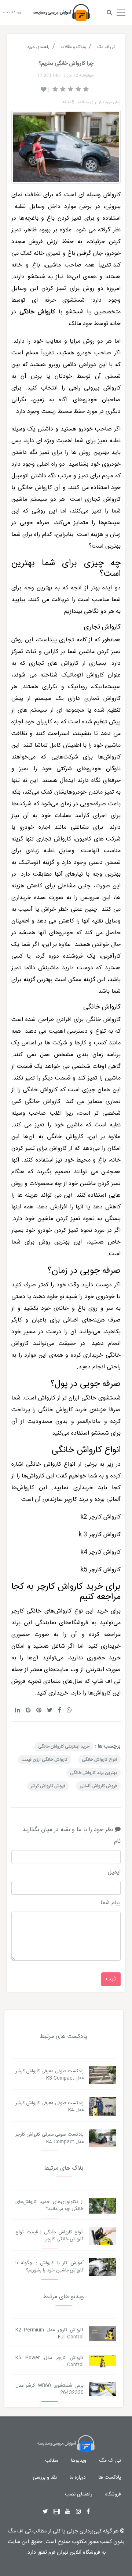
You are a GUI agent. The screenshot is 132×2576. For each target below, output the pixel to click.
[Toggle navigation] (121, 11)
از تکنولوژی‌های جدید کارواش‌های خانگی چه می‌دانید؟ (50, 2206)
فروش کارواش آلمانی (98, 1786)
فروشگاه (113, 2494)
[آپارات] (57, 2512)
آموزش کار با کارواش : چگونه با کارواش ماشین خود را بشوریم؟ (50, 2267)
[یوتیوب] (68, 2512)
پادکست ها (110, 2478)
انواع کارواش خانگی (99, 1760)
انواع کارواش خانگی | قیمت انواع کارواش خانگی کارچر (50, 2236)
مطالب (52, 2461)
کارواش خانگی (104, 1020)
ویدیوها (79, 2461)
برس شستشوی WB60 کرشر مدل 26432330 (50, 2389)
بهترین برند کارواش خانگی (93, 1773)
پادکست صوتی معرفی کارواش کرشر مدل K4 (50, 2107)
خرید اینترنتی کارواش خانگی (64, 1746)
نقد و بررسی (45, 2478)
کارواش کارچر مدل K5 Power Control (50, 2361)
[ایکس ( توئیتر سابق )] (45, 2512)
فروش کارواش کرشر (48, 1786)
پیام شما (111, 1903)
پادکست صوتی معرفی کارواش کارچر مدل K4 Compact (50, 2138)
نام (117, 1842)
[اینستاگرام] (78, 2512)
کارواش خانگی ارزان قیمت (45, 1760)
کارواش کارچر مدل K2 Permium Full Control (50, 2334)
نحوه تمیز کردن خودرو (65, 1231)
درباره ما (78, 2478)
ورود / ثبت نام (12, 13)
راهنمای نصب (79, 2494)
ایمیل (114, 1872)
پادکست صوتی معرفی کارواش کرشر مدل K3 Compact (50, 2075)
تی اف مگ (110, 2461)
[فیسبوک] (88, 2512)
